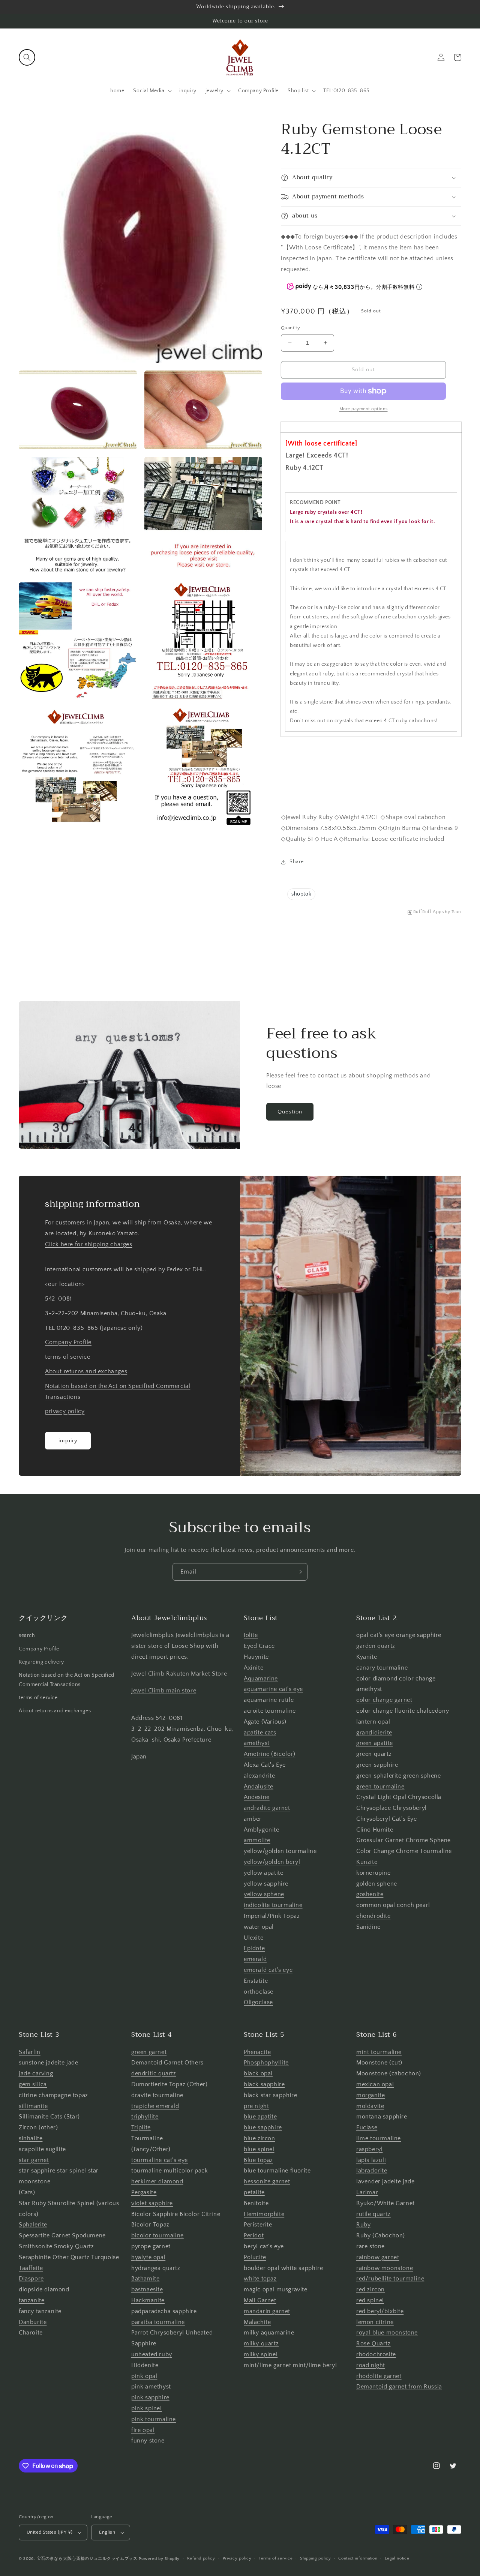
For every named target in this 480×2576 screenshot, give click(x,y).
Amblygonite (262, 1830)
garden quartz (376, 1646)
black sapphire (264, 2084)
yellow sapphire (266, 1884)
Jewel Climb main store (164, 1691)
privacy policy (65, 1411)
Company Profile (68, 1342)
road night (371, 2365)
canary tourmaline (382, 1668)
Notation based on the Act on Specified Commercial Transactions (67, 1680)
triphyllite (145, 2117)
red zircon (370, 2289)
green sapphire (377, 1765)
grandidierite (374, 1733)
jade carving (36, 2073)
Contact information (358, 2558)
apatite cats (260, 1733)
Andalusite (259, 1787)
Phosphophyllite (266, 2063)
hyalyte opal (148, 2257)
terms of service (68, 1357)
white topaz (260, 2279)
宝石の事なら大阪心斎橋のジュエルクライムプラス (87, 2559)
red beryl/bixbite (380, 2311)
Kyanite (367, 1657)
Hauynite (256, 1657)
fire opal (143, 2430)
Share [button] (297, 862)
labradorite (372, 2171)
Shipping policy (316, 2558)
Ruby (363, 2225)
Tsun (456, 912)
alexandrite (259, 1776)
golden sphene (377, 1884)
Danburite (33, 2322)
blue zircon (259, 2138)
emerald (255, 1959)
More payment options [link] (364, 409)
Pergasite (144, 2192)
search (27, 1635)
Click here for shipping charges (89, 1244)
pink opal (144, 2376)
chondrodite (373, 1916)
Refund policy (201, 2558)
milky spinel (261, 2354)
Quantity (290, 328)
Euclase (367, 2127)
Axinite (253, 1668)
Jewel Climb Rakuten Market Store (179, 1674)
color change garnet (384, 1700)
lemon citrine (375, 2322)
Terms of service (276, 2558)
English (107, 2532)
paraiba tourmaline (158, 2322)
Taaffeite (31, 2268)
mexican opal (375, 2084)
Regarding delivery (41, 1662)
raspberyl (369, 2149)
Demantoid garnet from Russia (399, 2387)
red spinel (370, 2300)
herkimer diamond (157, 2181)
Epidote (254, 1948)
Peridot (254, 2235)
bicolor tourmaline (157, 2235)
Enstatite (256, 1981)
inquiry (68, 1441)
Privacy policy (237, 2558)
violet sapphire (152, 2203)
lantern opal (373, 1722)
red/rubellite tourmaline (390, 2279)
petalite (254, 2192)
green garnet (149, 2052)
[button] (27, 57)
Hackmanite (148, 2300)
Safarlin (30, 2052)
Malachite (257, 2322)
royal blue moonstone (387, 2333)
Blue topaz (258, 2160)
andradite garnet (267, 1808)
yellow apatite (263, 1873)
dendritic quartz (154, 2073)
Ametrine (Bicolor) (270, 1754)
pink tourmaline (154, 2419)
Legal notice (397, 2558)
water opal (259, 1927)
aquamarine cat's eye (273, 1689)
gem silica (33, 2084)
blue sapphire (263, 2127)
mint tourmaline (379, 2052)
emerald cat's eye (268, 1970)
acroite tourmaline (270, 1711)
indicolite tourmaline (273, 1905)
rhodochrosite (376, 2354)
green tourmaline (380, 1787)
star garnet (34, 2160)
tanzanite (31, 2300)
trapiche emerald (155, 2106)
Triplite (141, 2127)
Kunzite (367, 1862)
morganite (370, 2095)
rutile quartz (373, 2214)
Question (290, 1112)
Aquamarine (261, 1679)
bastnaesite (147, 2289)
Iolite (251, 1635)
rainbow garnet (378, 2257)
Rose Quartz (373, 2343)
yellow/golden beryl (272, 1862)
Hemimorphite (264, 2214)
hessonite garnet (267, 2181)
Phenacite (257, 2052)
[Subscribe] (299, 1572)
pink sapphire (150, 2397)
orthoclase (259, 1992)
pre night (256, 2106)
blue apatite (260, 2117)
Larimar (367, 2192)
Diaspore (31, 2279)
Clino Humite (375, 1830)
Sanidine (368, 1927)
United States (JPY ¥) (49, 2532)
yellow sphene (264, 1894)
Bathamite (145, 2279)
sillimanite (33, 2106)
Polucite (255, 2257)
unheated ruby (152, 2354)
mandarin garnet (267, 2311)
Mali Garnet (260, 2300)
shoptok (301, 894)
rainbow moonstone (385, 2268)
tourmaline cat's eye (160, 2160)
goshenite (370, 1894)
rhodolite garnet (379, 2376)
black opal (258, 2073)
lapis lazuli (371, 2160)
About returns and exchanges (86, 1371)
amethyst (257, 1743)
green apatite (375, 1743)
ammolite (257, 1840)
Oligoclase (258, 2002)
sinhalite (31, 2138)
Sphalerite (33, 2225)
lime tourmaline (379, 2138)
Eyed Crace (259, 1646)
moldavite (370, 2106)
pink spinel (147, 2408)
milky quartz (261, 2343)
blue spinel (259, 2149)
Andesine (257, 1797)
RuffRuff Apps (429, 912)
